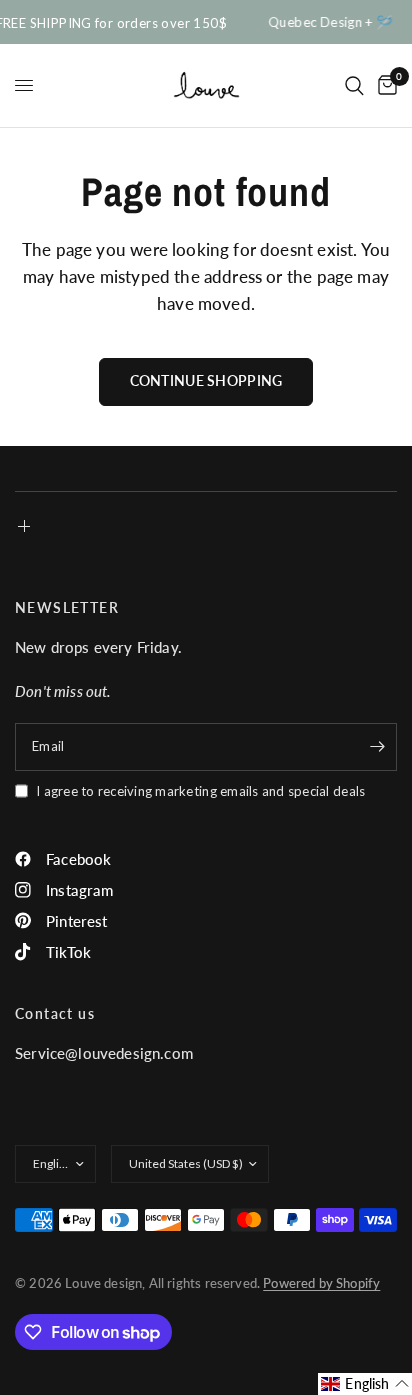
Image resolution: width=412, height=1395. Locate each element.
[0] (384, 85)
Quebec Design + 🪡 (329, 22)
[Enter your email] (377, 747)
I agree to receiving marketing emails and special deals (200, 791)
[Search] (354, 85)
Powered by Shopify (321, 1283)
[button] (365, 1384)
